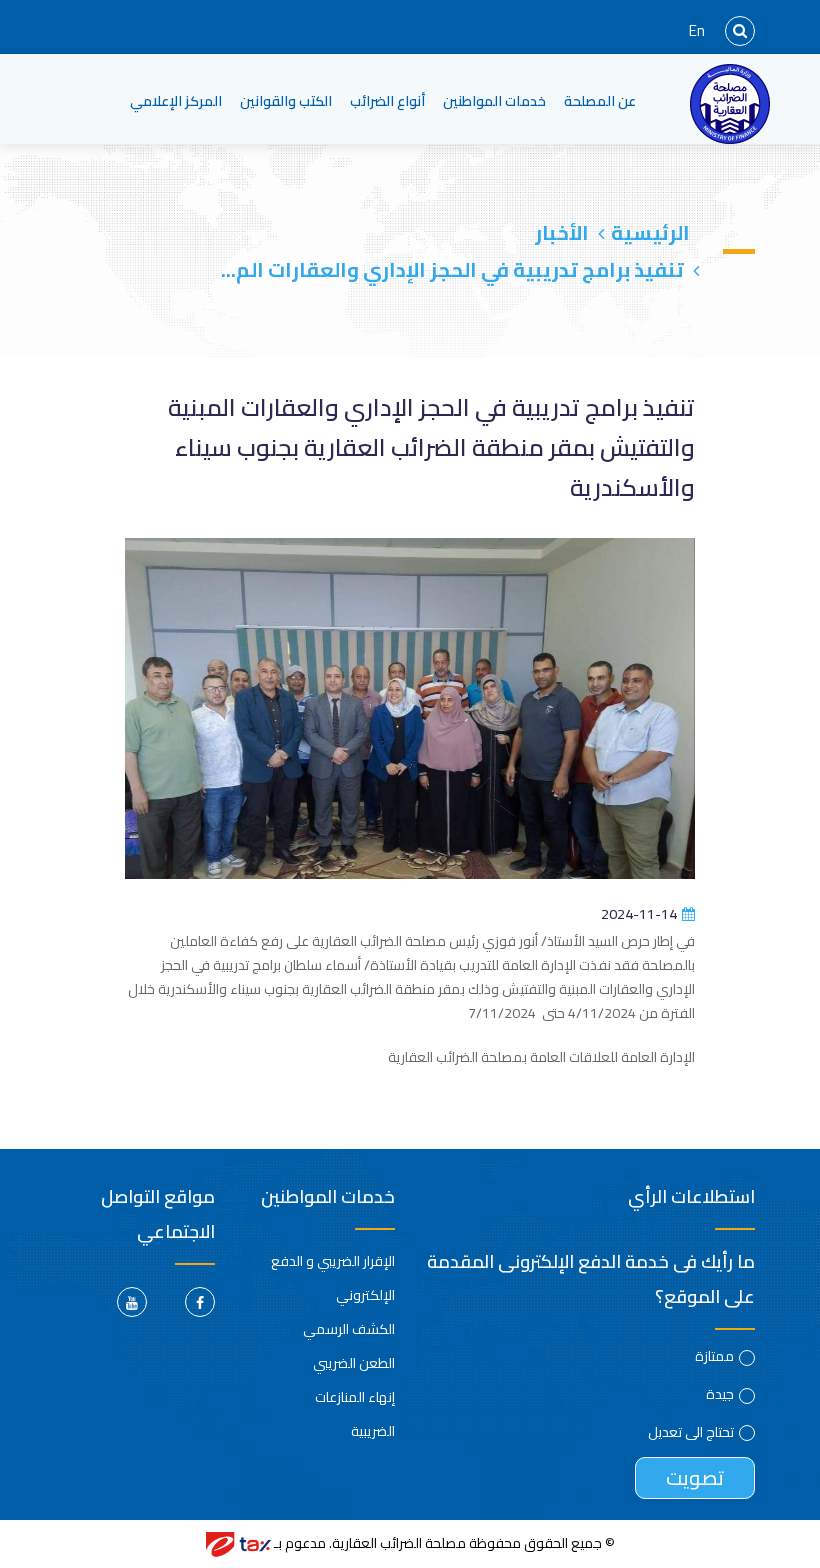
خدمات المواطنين (494, 100)
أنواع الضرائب (387, 100)
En (697, 30)
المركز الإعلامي (176, 100)
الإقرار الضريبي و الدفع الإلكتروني (333, 1278)
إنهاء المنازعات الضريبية (355, 1414)
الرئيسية (650, 232)
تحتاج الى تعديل (691, 1432)
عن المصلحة (600, 100)
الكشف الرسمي (349, 1329)
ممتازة (714, 1356)
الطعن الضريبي (354, 1363)
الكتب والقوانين (286, 100)
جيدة (720, 1394)
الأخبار (562, 232)
